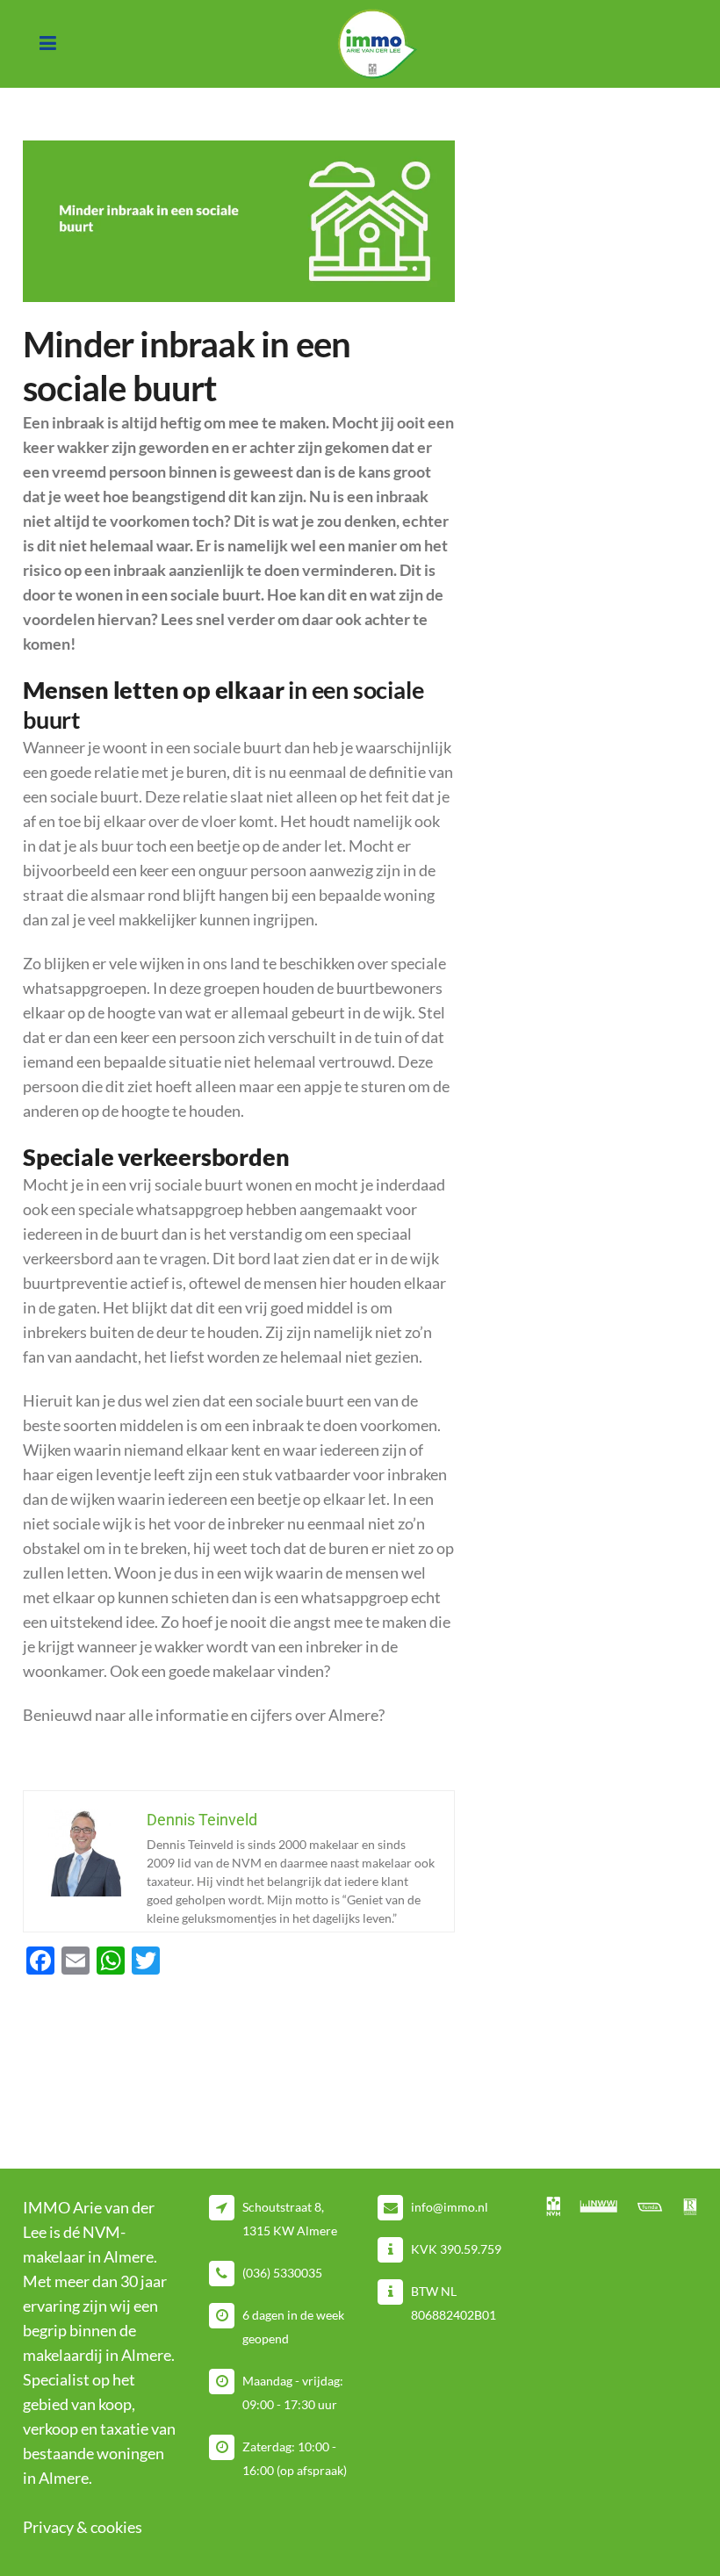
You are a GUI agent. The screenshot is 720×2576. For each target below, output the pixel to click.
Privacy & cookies (83, 2527)
